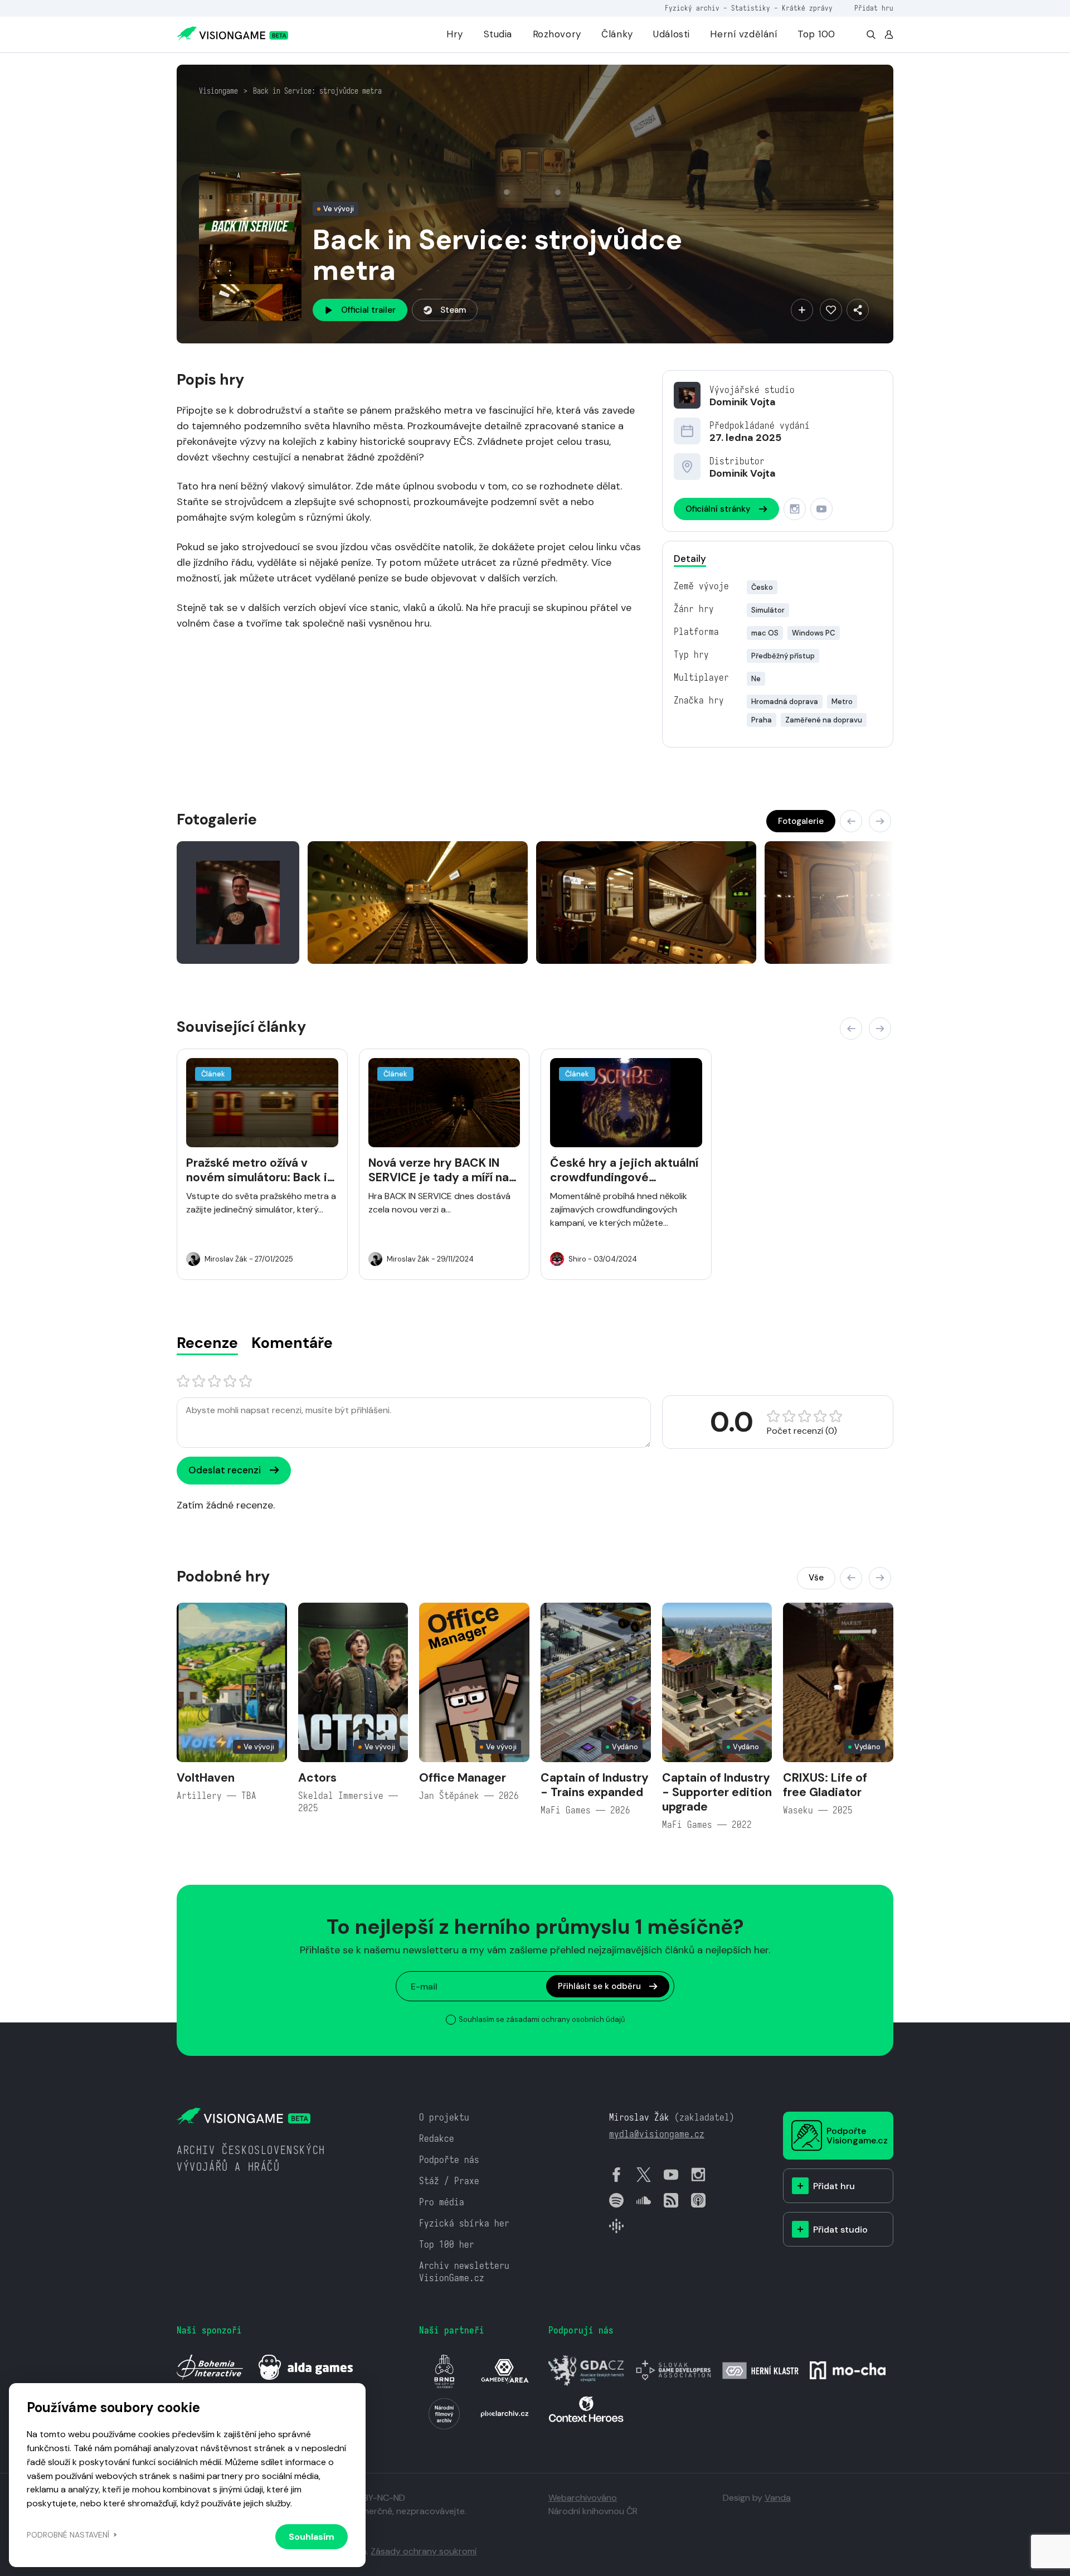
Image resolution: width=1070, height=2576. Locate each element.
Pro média (442, 2202)
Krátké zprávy (807, 8)
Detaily (690, 559)
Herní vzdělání (743, 34)
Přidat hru (874, 8)
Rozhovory (557, 34)
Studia (498, 34)
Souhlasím (312, 2537)
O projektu (444, 2117)
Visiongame (218, 91)
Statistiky (751, 8)
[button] (851, 821)
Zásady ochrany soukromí (424, 2551)
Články (617, 34)
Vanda (778, 2498)
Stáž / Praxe (449, 2181)
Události (672, 34)
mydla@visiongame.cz (657, 2134)
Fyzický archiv (692, 8)
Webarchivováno (583, 2498)
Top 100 (816, 34)
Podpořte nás (449, 2160)
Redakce (437, 2139)
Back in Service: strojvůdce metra (317, 91)
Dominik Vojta (743, 402)
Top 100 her (447, 2245)
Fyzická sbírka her (464, 2223)
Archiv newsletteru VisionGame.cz (464, 2272)
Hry (455, 34)
